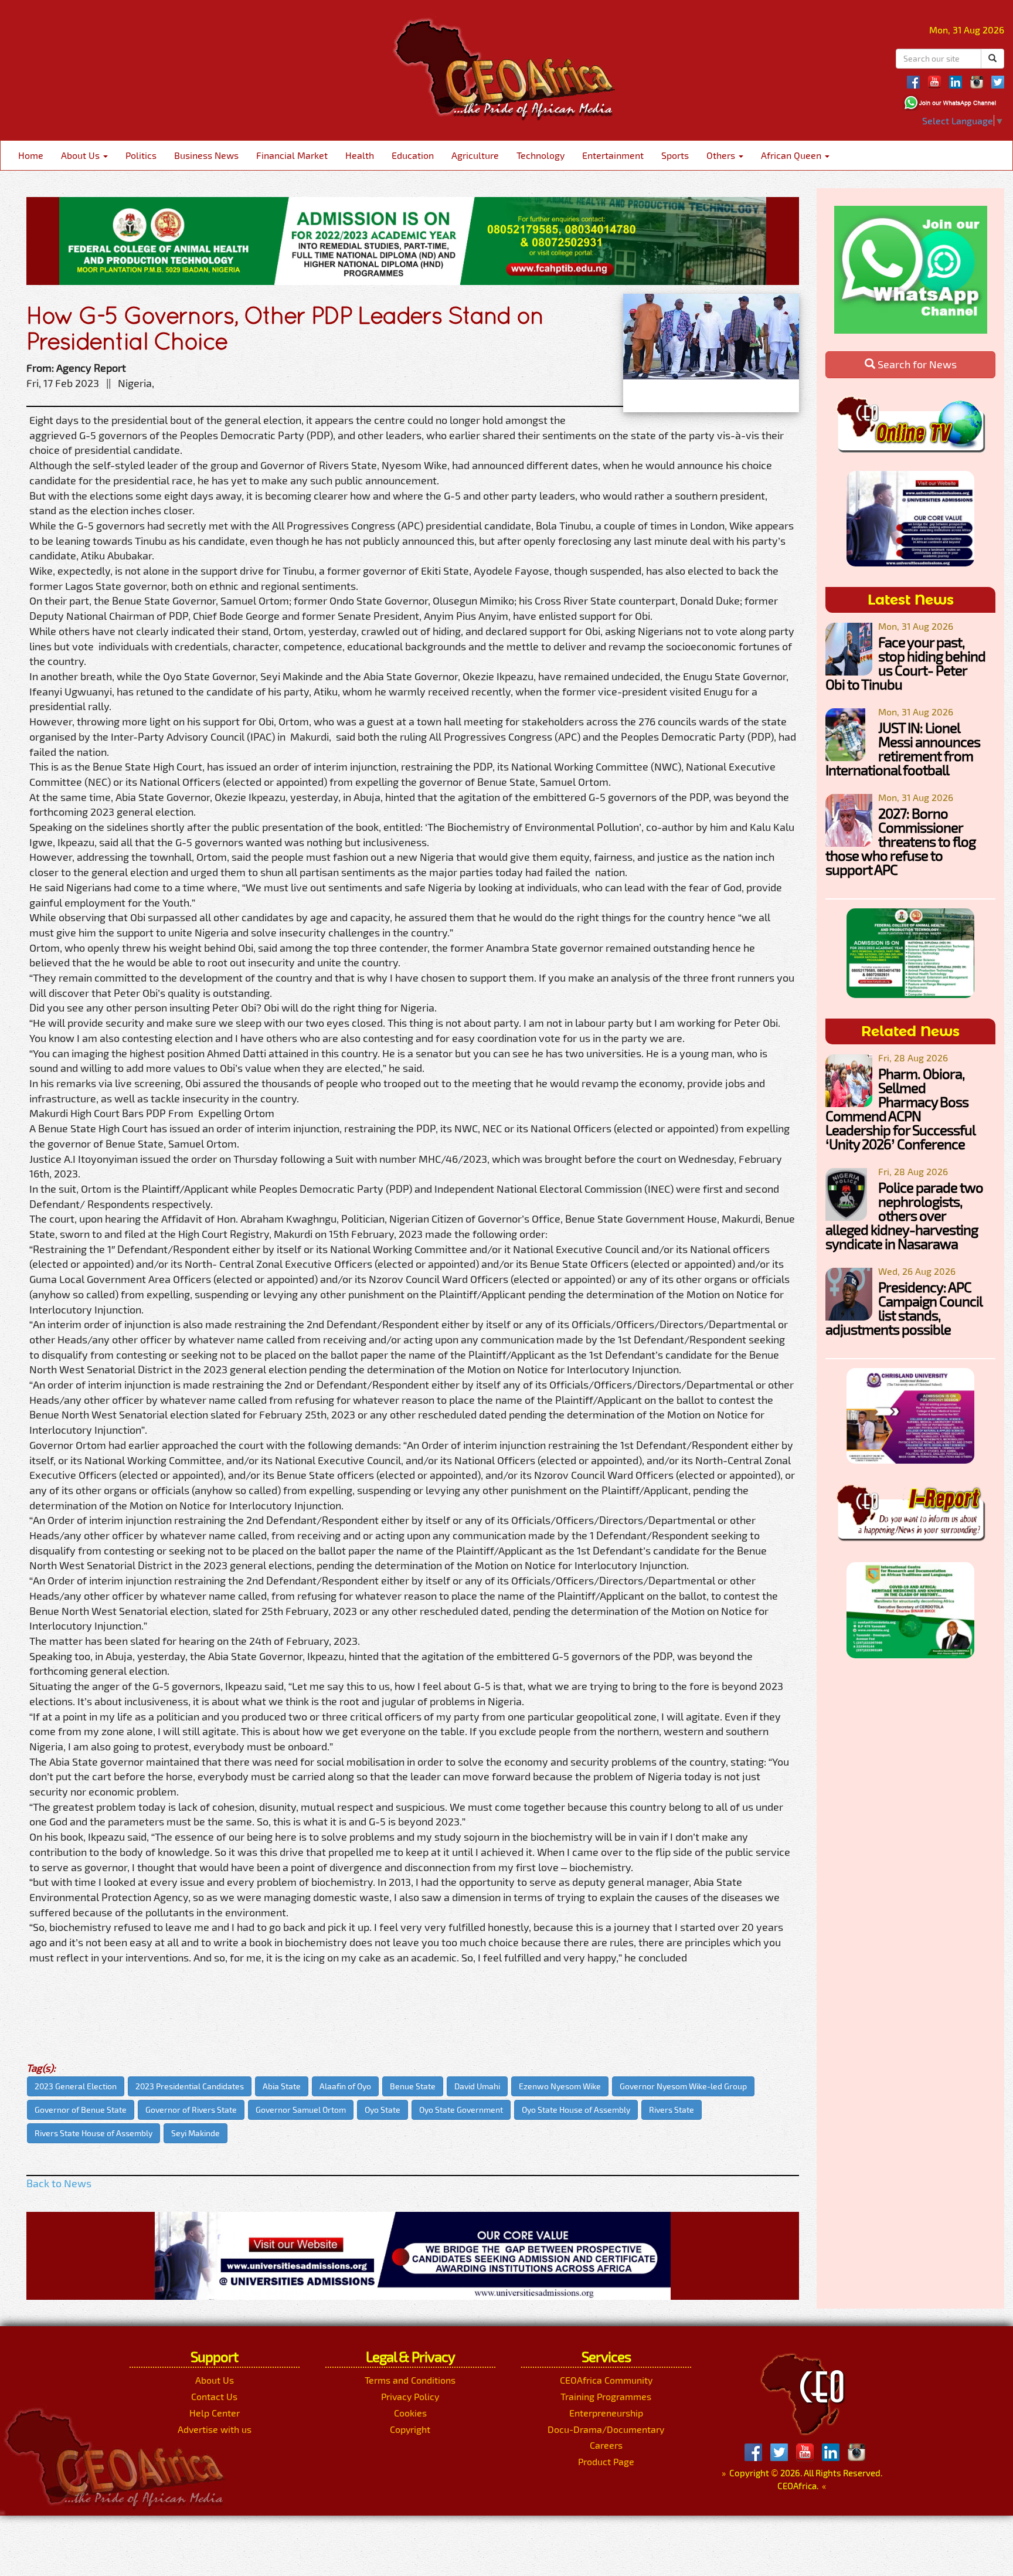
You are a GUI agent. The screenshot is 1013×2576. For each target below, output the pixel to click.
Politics (141, 155)
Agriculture (475, 155)
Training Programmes (606, 2396)
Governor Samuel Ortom (301, 2110)
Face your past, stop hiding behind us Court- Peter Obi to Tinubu (905, 663)
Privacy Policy (410, 2396)
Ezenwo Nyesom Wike (560, 2086)
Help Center (215, 2413)
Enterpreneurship (606, 2413)
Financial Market (292, 155)
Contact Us (214, 2396)
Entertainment (613, 155)
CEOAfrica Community (606, 2380)
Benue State (413, 2086)
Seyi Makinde (196, 2133)
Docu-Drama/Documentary (606, 2429)
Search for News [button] (916, 364)
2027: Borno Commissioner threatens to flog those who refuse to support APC (900, 841)
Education (413, 155)
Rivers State (672, 2110)
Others (722, 155)
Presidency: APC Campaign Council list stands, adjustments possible (904, 1308)
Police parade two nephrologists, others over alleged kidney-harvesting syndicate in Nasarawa (904, 1215)
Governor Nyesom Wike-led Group (683, 2086)
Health (360, 155)
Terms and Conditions (410, 2380)
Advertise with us (215, 2429)
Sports (675, 155)
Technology (541, 155)
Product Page (606, 2461)
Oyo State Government (461, 2110)
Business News (206, 155)
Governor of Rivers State (191, 2110)
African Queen (792, 155)
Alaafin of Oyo (345, 2086)
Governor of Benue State (81, 2110)
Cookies (410, 2413)
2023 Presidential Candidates (190, 2086)
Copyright (410, 2429)
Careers (606, 2445)
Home (31, 155)
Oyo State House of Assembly (576, 2110)
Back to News (59, 2183)
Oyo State (383, 2110)
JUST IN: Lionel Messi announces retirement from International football (903, 749)
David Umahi (477, 2086)
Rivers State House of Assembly (94, 2133)
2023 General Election (76, 2086)
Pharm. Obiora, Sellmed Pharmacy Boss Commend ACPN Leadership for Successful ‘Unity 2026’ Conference (900, 1109)
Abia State (282, 2086)
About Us (81, 155)
